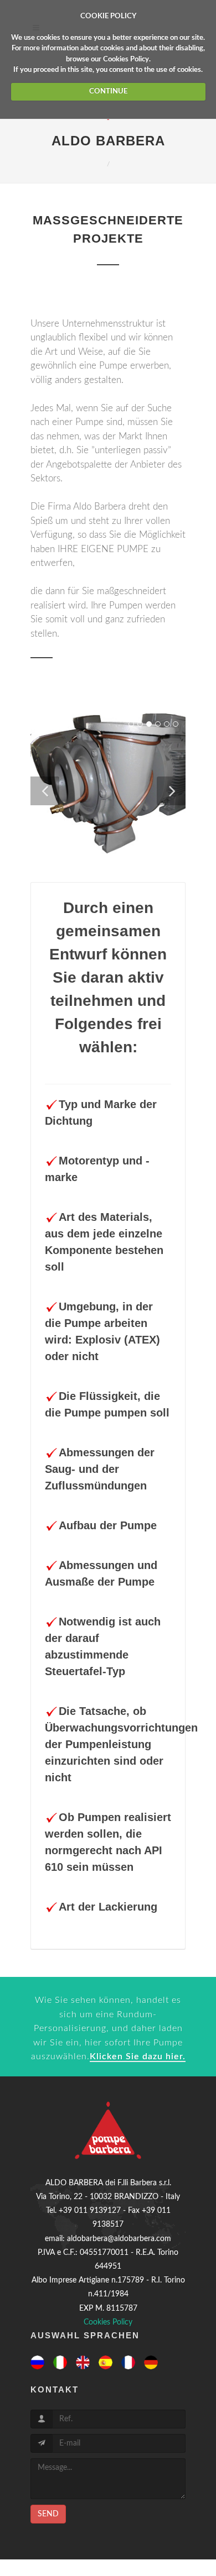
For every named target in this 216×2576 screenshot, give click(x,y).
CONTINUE (108, 91)
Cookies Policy (126, 59)
